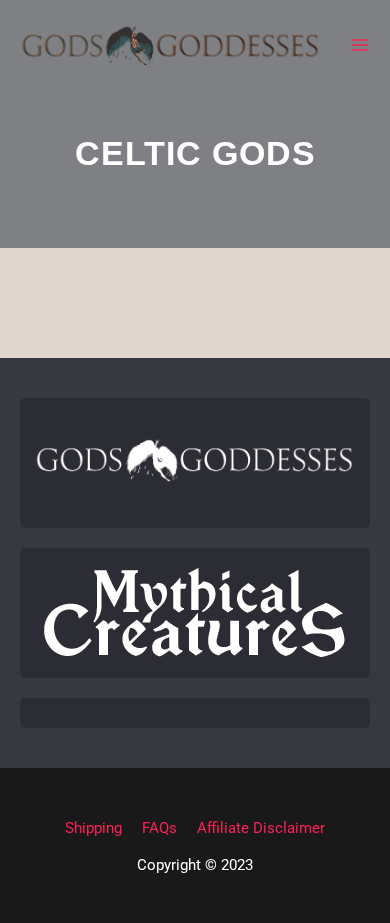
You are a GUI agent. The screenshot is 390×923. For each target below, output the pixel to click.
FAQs (159, 828)
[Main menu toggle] (360, 45)
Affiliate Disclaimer (261, 828)
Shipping (93, 828)
